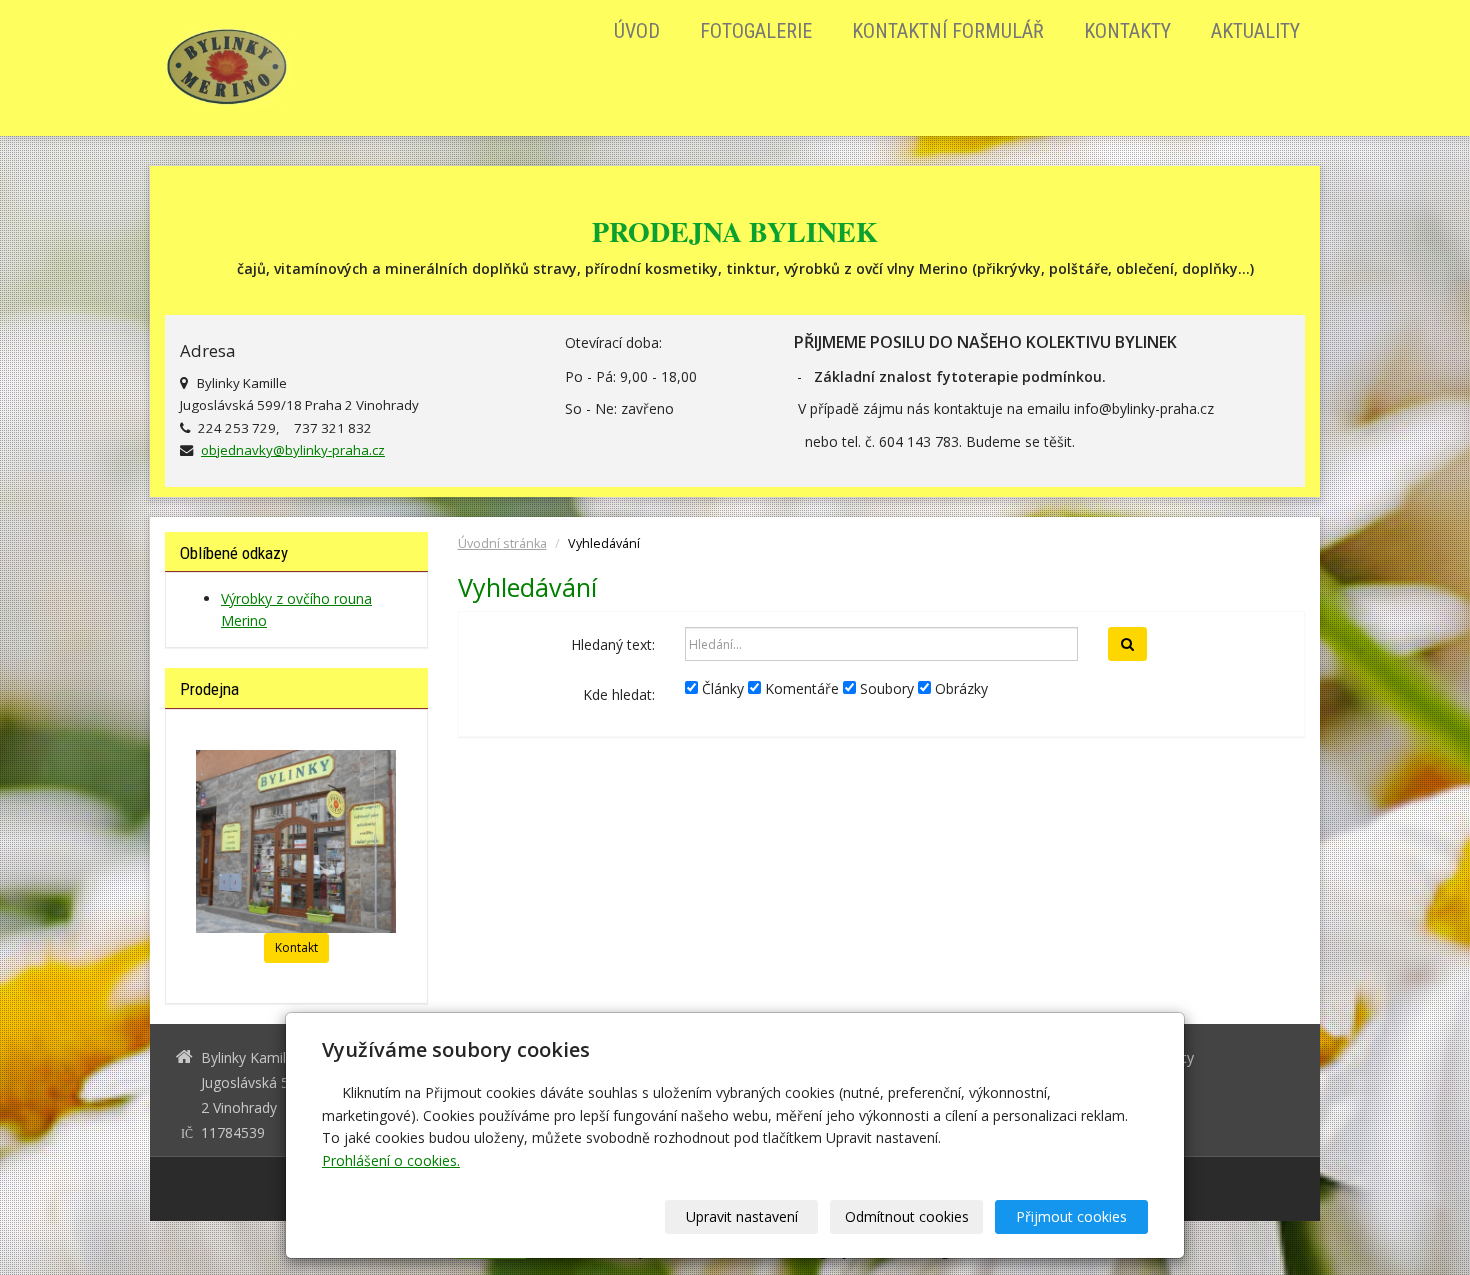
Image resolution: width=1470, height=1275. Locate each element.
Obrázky (959, 688)
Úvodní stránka (502, 543)
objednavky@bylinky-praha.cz (293, 450)
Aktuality (1255, 31)
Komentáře (800, 688)
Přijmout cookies (1071, 1216)
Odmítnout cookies (907, 1216)
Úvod (637, 31)
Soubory (885, 688)
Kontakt (296, 947)
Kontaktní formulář (948, 31)
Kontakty (1127, 31)
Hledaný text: (613, 644)
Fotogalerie (756, 31)
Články (721, 688)
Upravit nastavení (742, 1216)
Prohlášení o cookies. (391, 1160)
